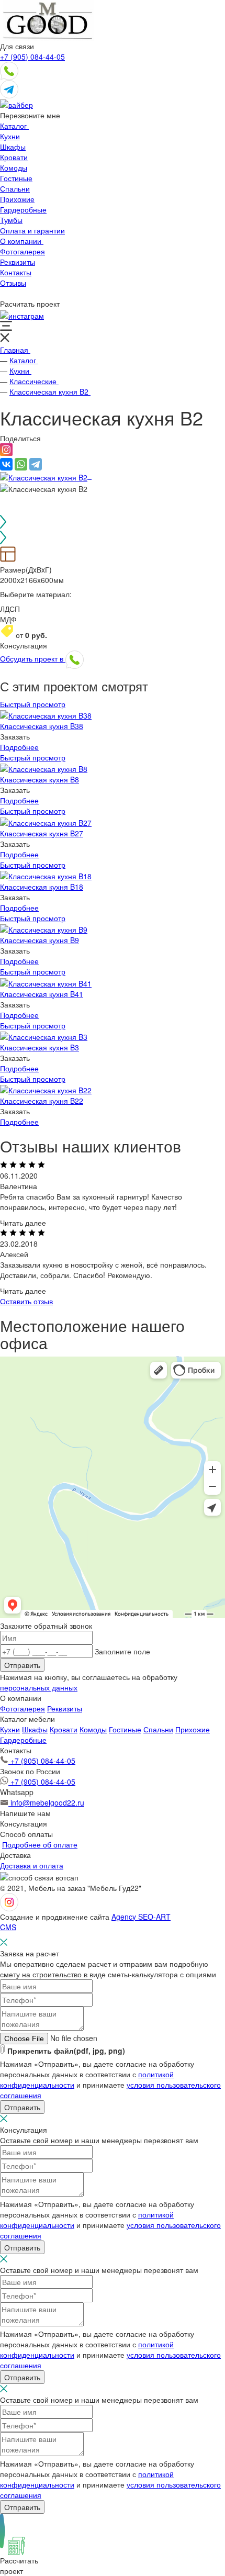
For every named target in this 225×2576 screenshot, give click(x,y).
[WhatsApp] (21, 464)
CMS (8, 1927)
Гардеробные (23, 1740)
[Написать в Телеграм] (9, 88)
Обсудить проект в (33, 658)
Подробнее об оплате (40, 1844)
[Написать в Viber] (16, 104)
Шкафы (35, 1729)
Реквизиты (65, 1708)
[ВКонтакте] (6, 464)
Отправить (22, 1665)
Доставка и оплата (32, 1865)
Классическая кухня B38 (42, 726)
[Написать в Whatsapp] (9, 70)
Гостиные (125, 1729)
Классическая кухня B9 (40, 940)
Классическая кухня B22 (42, 1101)
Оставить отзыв (26, 1301)
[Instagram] (6, 453)
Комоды (93, 1729)
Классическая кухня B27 (42, 833)
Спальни (158, 1729)
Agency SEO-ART (141, 1917)
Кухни (10, 1729)
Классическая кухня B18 (42, 887)
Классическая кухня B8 (40, 779)
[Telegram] (36, 464)
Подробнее (19, 747)
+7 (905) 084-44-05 (32, 57)
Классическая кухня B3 (40, 1047)
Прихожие (193, 1729)
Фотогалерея (22, 1708)
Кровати (64, 1729)
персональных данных (39, 1687)
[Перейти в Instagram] (22, 314)
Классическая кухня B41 (42, 994)
